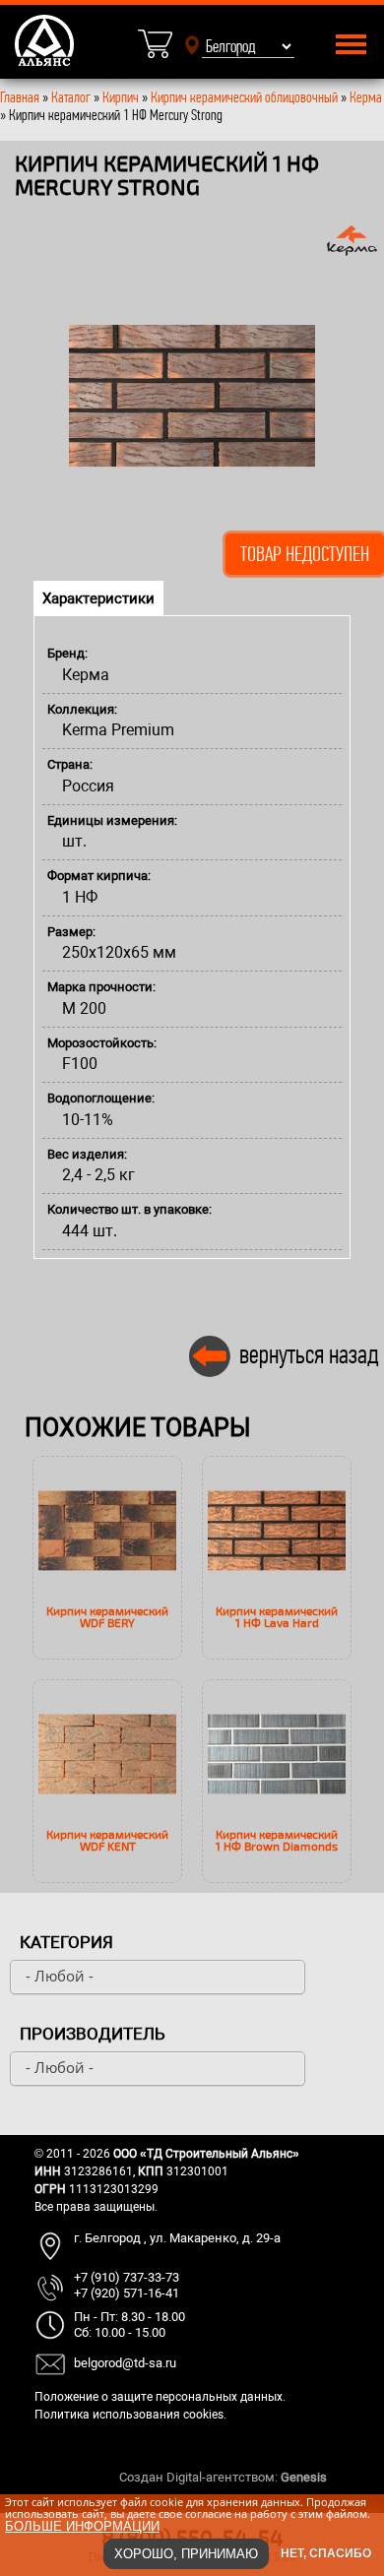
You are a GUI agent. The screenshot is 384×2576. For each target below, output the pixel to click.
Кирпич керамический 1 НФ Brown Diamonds (277, 1840)
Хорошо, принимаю (186, 2554)
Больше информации (82, 2526)
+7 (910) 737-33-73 (127, 2277)
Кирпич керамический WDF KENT (107, 1840)
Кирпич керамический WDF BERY (107, 1616)
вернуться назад (309, 1354)
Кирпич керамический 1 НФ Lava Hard (277, 1616)
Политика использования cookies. (130, 2415)
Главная (20, 97)
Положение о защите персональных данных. (160, 2397)
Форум (350, 2477)
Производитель (93, 2034)
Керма (366, 97)
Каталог (72, 97)
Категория (66, 1942)
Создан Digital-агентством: (223, 2477)
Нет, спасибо (326, 2553)
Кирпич (121, 97)
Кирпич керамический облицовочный (244, 97)
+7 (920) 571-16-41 (127, 2293)
